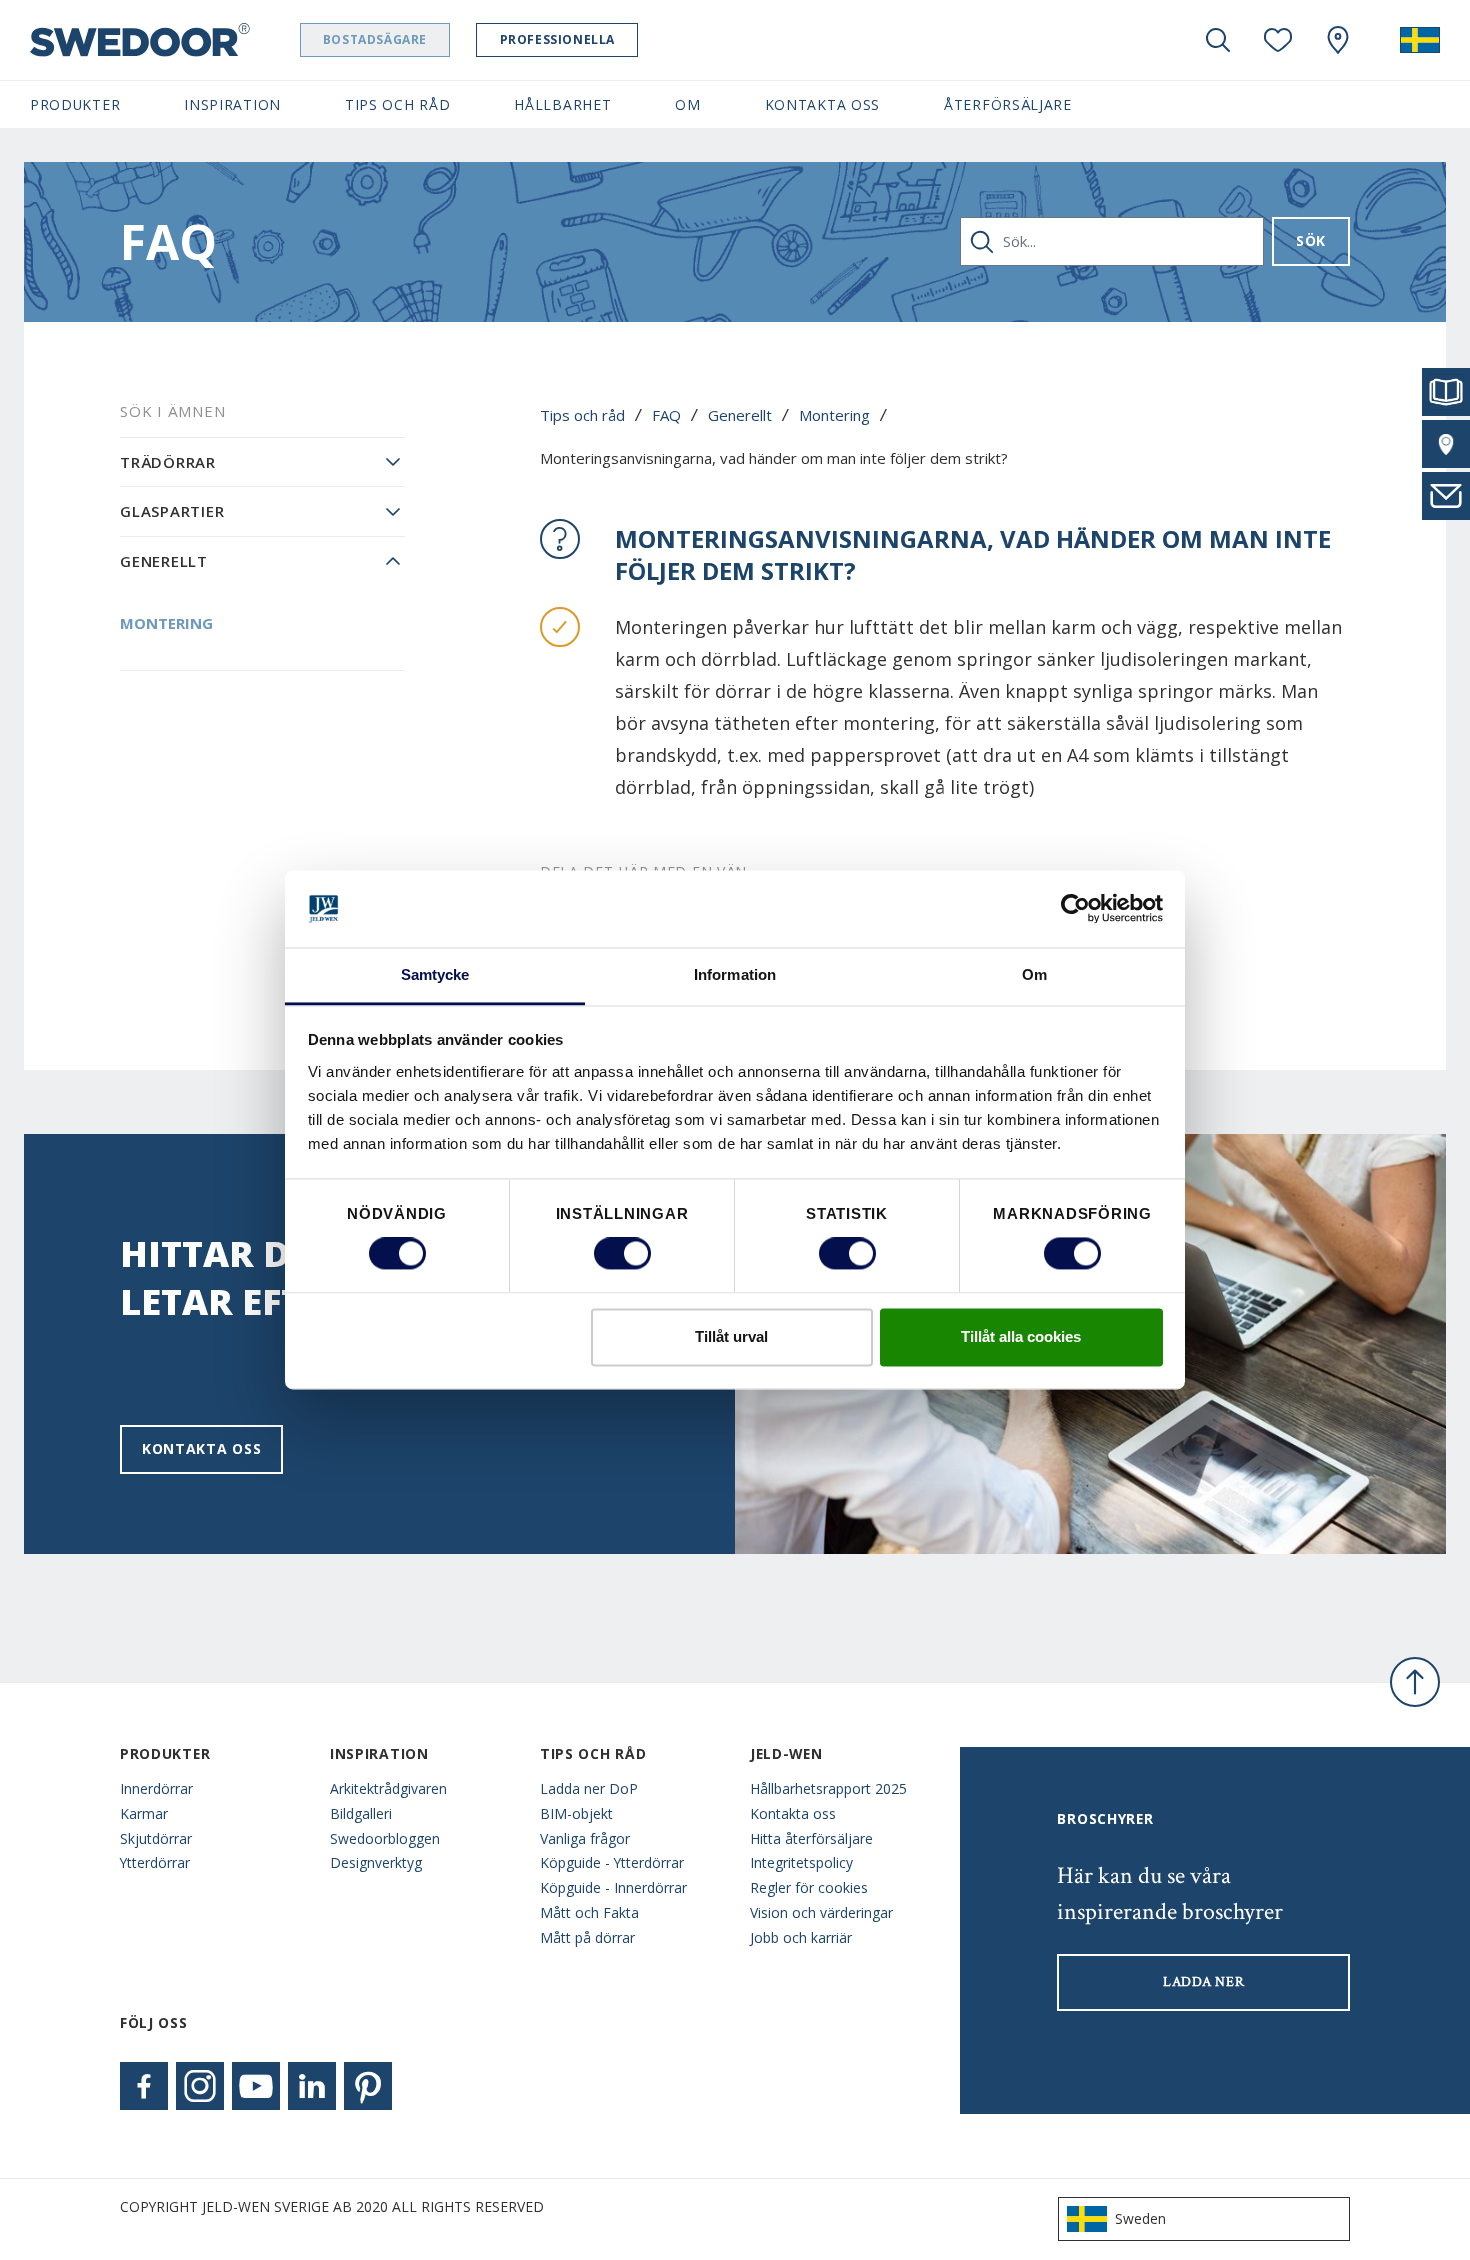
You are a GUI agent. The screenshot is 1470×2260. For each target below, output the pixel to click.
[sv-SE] (1420, 40)
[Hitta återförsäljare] (1446, 444)
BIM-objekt (576, 1813)
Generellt (740, 415)
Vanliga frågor (585, 1838)
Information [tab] (735, 974)
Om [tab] (1034, 974)
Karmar (144, 1813)
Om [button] (687, 104)
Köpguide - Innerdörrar (613, 1887)
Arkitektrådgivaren (388, 1788)
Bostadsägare (375, 39)
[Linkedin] (312, 2086)
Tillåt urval (731, 1336)
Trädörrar (168, 462)
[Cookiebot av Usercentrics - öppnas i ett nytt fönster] (1075, 909)
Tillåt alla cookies (1021, 1336)
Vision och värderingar (821, 1912)
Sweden (1140, 2218)
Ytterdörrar (155, 1862)
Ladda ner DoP (589, 1788)
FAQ (666, 415)
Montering (834, 415)
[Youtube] (256, 2086)
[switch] (622, 1254)
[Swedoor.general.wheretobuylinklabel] (1338, 40)
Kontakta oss (201, 1448)
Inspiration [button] (232, 104)
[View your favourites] (1278, 40)
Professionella (557, 39)
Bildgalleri (361, 1813)
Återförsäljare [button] (1008, 104)
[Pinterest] (368, 2086)
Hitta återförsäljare (811, 1838)
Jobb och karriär (801, 1937)
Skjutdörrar (156, 1838)
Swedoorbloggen (385, 1838)
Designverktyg (376, 1862)
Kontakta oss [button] (822, 104)
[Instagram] (200, 2086)
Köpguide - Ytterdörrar (612, 1862)
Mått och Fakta (589, 1912)
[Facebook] (144, 2086)
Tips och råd (582, 415)
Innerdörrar (156, 1788)
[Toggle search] (1218, 40)
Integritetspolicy (801, 1862)
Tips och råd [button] (397, 104)
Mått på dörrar (587, 1937)
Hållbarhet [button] (562, 104)
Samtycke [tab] (435, 974)
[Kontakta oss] (1446, 496)
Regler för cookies (809, 1887)
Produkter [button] (75, 104)
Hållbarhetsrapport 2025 (828, 1788)
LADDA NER (1203, 1982)
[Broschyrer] (1446, 392)
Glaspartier (172, 511)
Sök (1311, 240)
